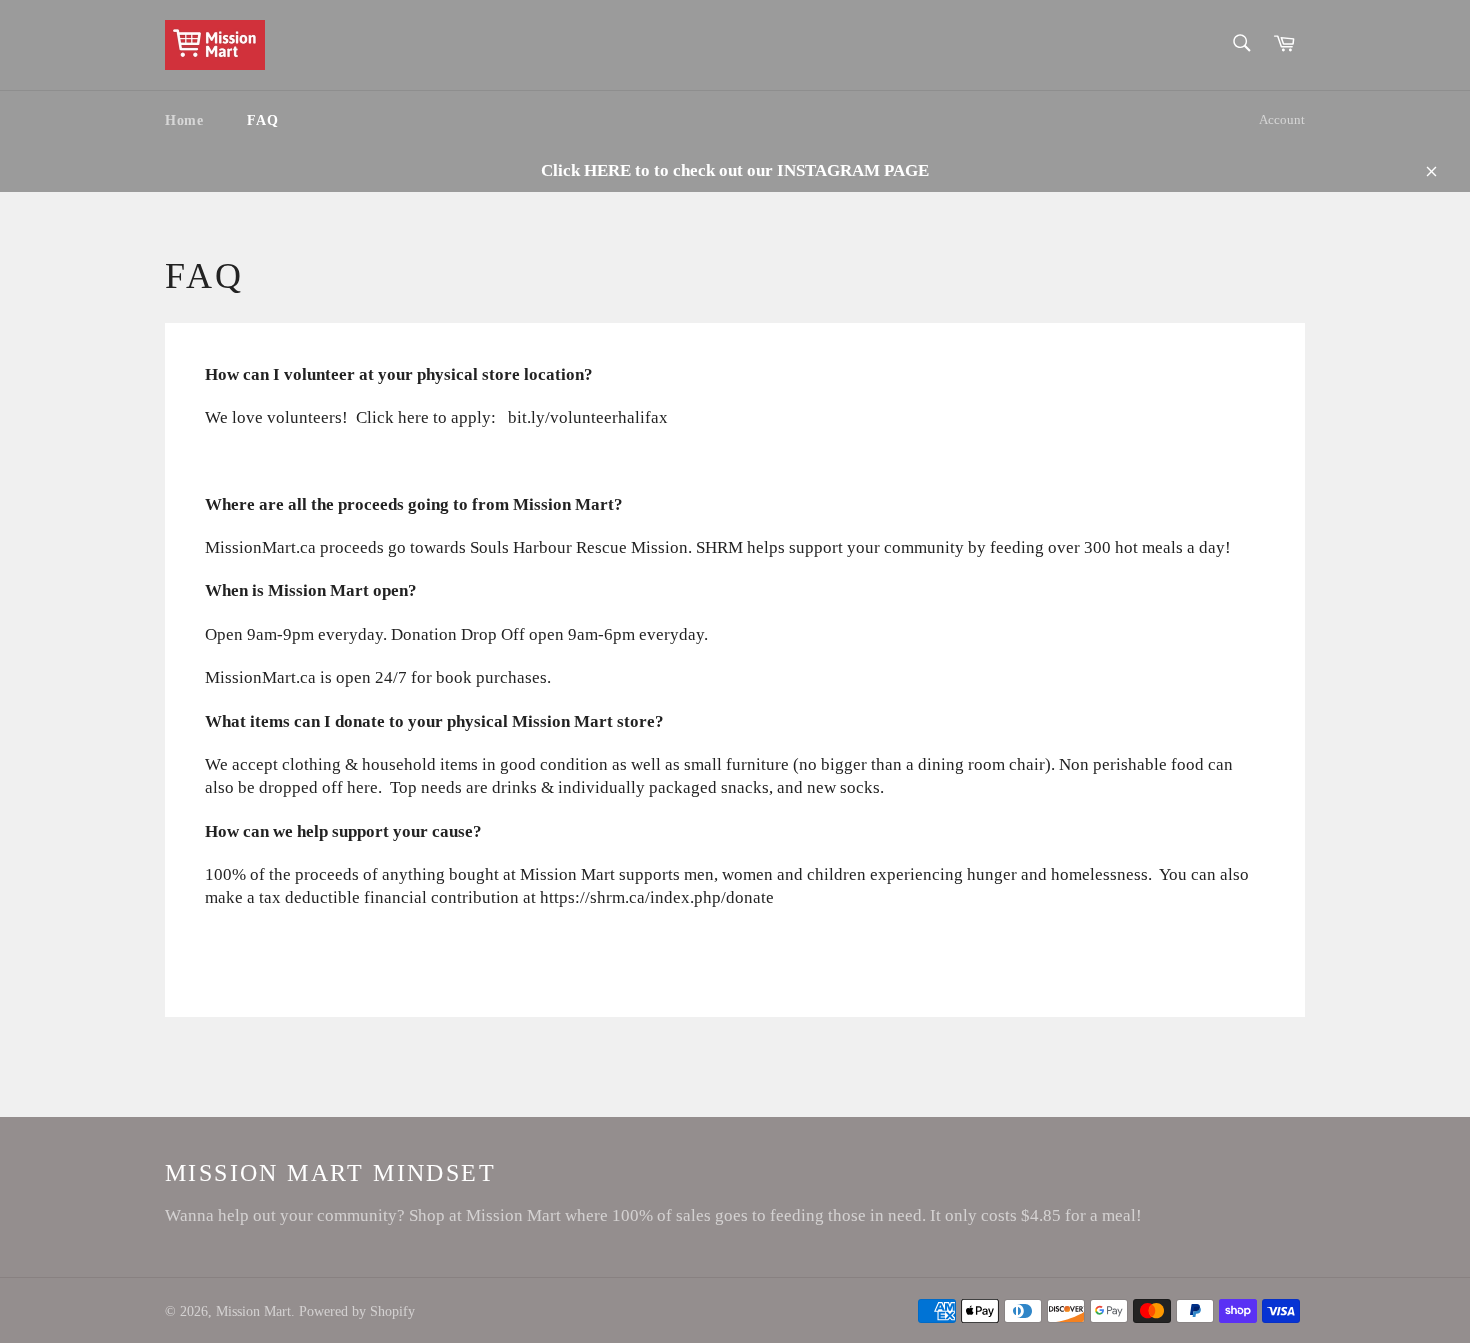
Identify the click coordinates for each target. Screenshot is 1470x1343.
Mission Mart (253, 1311)
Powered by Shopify (357, 1311)
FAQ (262, 120)
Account (1282, 119)
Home (184, 120)
